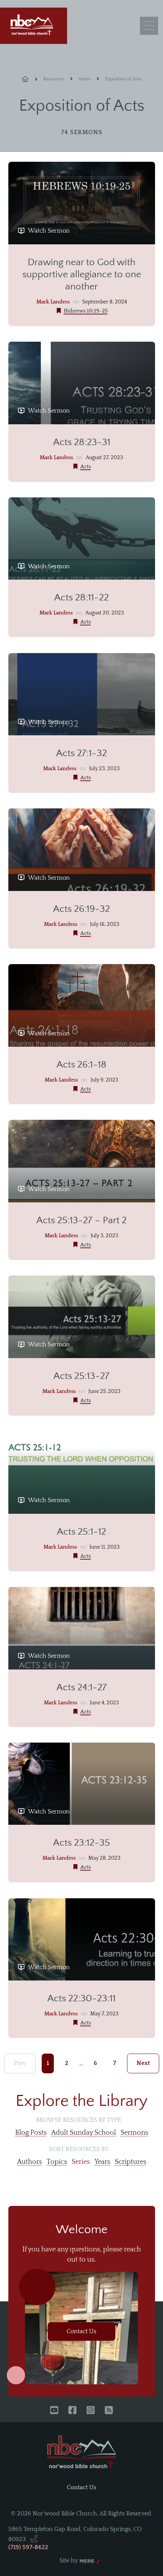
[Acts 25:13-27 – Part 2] (82, 1161)
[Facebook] (72, 2411)
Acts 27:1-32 (81, 753)
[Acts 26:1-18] (82, 1005)
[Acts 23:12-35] (82, 1784)
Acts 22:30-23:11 (81, 1998)
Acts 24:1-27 (82, 1687)
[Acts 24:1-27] (82, 1628)
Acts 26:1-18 (81, 1065)
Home (30, 79)
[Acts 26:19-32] (82, 850)
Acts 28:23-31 (82, 442)
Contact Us (81, 2331)
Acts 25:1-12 (81, 1532)
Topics (57, 2162)
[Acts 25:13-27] (82, 1317)
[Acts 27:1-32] (82, 694)
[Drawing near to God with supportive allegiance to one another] (82, 203)
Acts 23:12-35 (81, 1843)
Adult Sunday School (84, 2133)
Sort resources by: (79, 2149)
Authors (30, 2162)
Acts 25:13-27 (81, 1376)
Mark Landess (53, 302)
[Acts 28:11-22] (82, 539)
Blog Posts (31, 2133)
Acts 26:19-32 (81, 909)
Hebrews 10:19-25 (86, 311)
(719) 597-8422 (28, 2547)
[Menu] (149, 26)
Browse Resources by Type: (79, 2120)
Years (102, 2162)
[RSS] (109, 2411)
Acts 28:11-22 (81, 598)
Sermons (134, 2133)
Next (143, 2063)
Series (85, 79)
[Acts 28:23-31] (82, 383)
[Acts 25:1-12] (82, 1472)
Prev (20, 2063)
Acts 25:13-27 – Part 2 (81, 1220)
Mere (87, 2561)
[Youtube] (54, 2411)
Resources (54, 79)
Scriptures (131, 2162)
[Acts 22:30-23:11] (82, 1940)
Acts (86, 467)
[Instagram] (91, 2411)
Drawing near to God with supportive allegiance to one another (82, 274)
